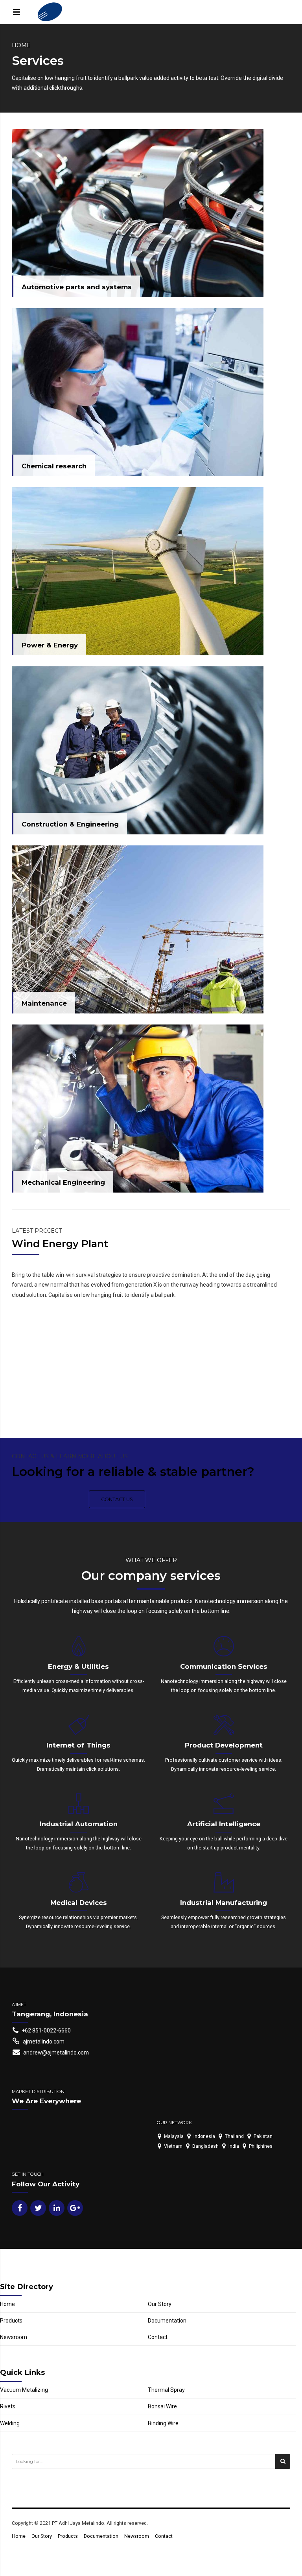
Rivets (8, 2406)
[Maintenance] (138, 929)
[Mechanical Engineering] (138, 1109)
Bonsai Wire (162, 2406)
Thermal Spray (166, 2390)
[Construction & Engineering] (138, 750)
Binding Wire (163, 2423)
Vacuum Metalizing (24, 2390)
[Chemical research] (138, 392)
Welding (10, 2423)
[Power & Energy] (138, 571)
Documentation (167, 2321)
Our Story (160, 2304)
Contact (158, 2337)
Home (21, 45)
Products (11, 2321)
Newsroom (14, 2337)
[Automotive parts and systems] (138, 213)
